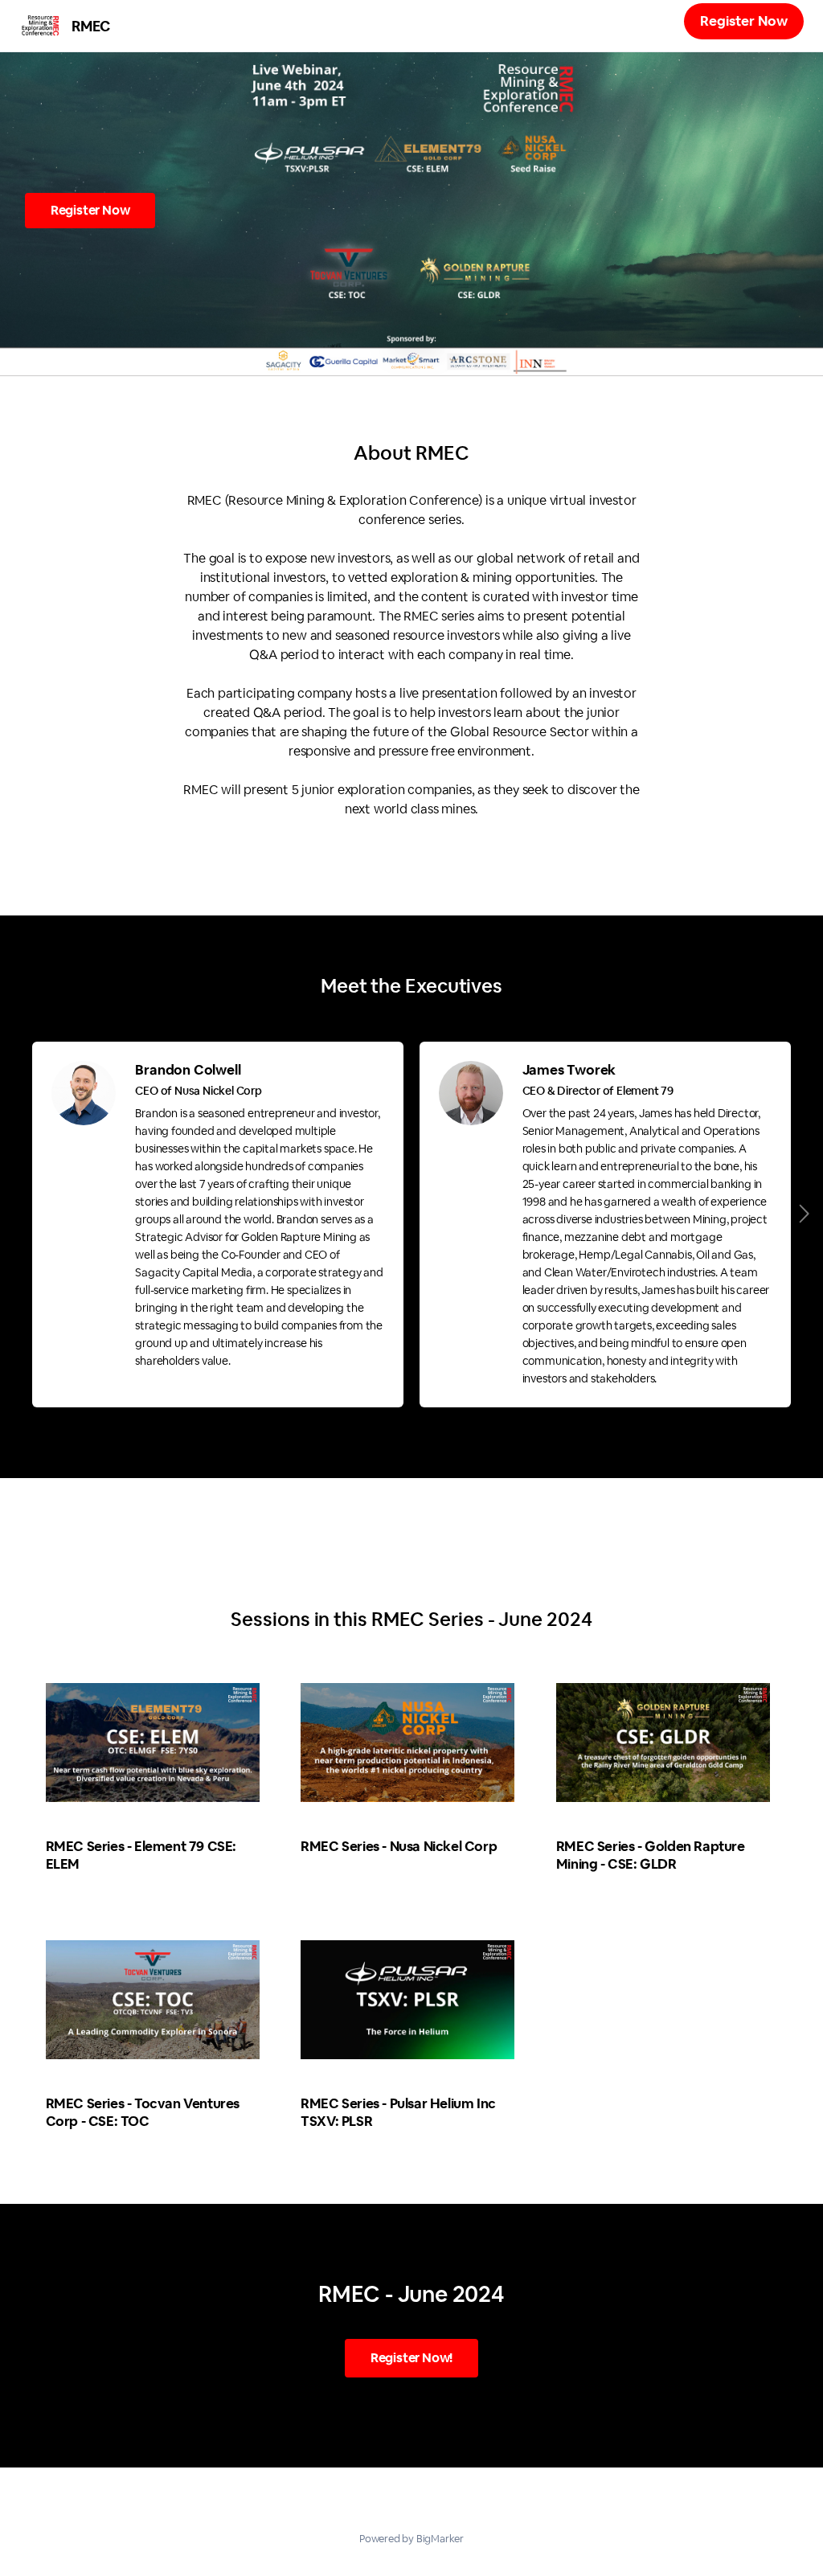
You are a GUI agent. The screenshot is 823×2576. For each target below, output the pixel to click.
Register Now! (411, 2358)
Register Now (744, 21)
